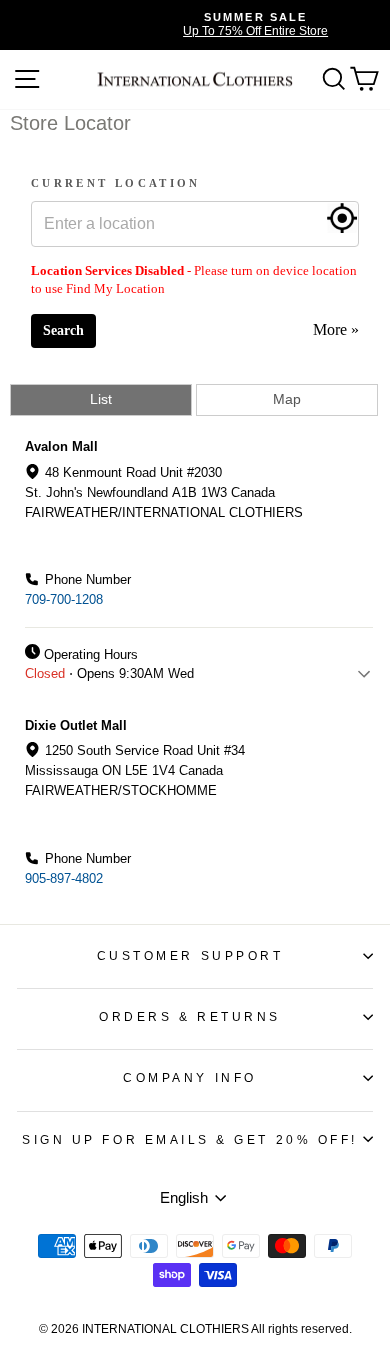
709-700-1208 (64, 599)
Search (63, 330)
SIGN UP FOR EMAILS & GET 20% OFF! (190, 1139)
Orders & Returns (190, 1016)
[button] (193, 562)
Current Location (116, 183)
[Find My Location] (342, 218)
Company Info (189, 1077)
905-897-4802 (64, 878)
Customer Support (190, 955)
